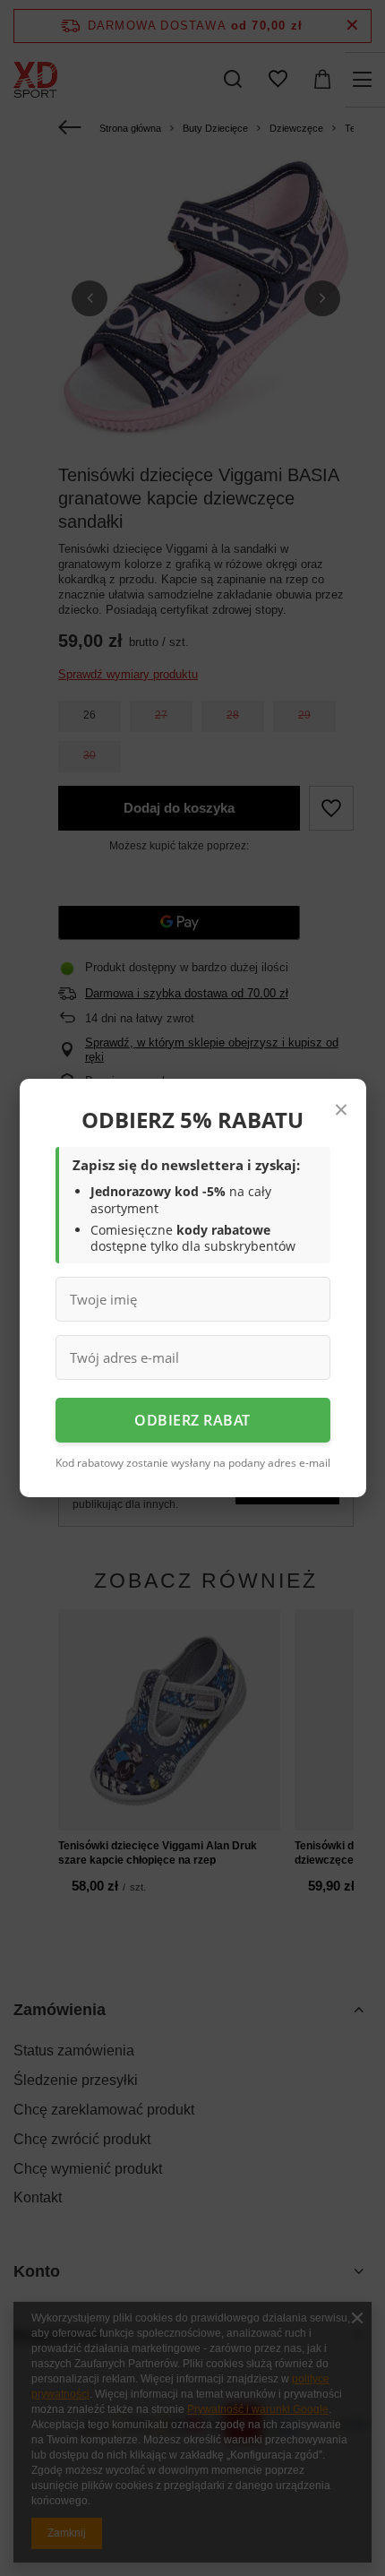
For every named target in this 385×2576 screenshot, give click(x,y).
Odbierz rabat (192, 1420)
